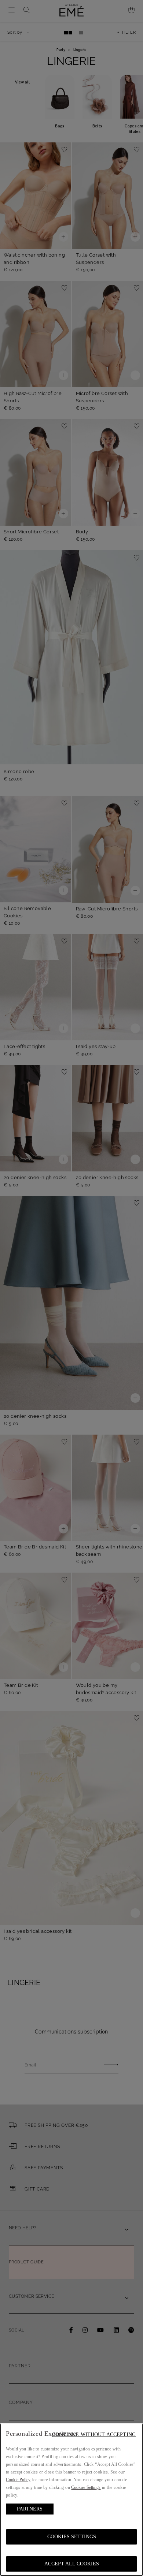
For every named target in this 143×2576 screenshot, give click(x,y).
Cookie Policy (18, 2480)
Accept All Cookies (72, 2564)
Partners (30, 2509)
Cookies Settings (72, 2537)
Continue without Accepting (94, 2435)
